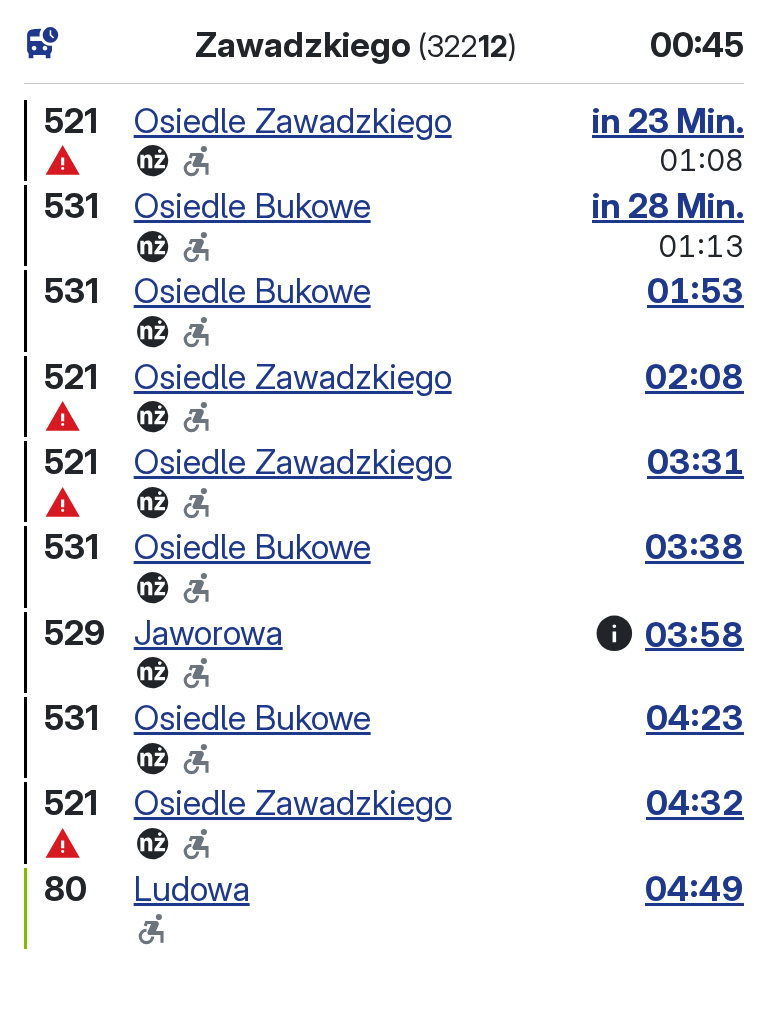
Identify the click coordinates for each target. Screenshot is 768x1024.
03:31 (695, 461)
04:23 (695, 717)
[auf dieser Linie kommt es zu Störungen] (62, 162)
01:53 (695, 290)
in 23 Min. (668, 120)
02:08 (694, 376)
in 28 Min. (668, 205)
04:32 (695, 802)
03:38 (694, 546)
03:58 (694, 633)
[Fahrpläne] (42, 43)
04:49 (694, 888)
